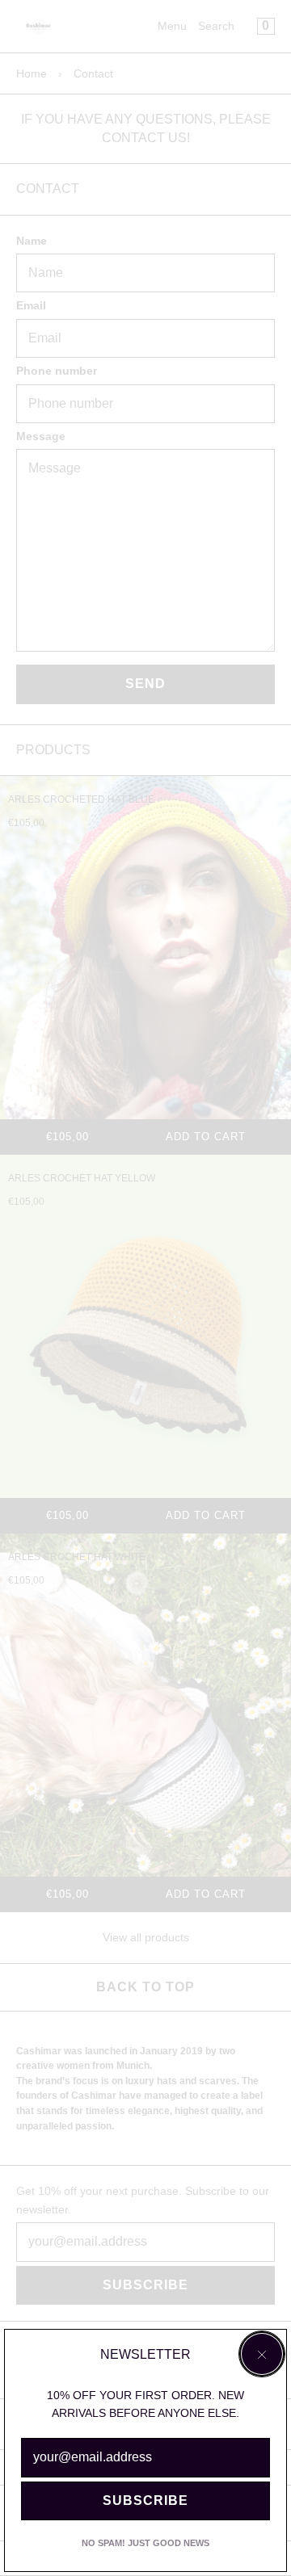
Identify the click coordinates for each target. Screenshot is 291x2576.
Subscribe (145, 2500)
